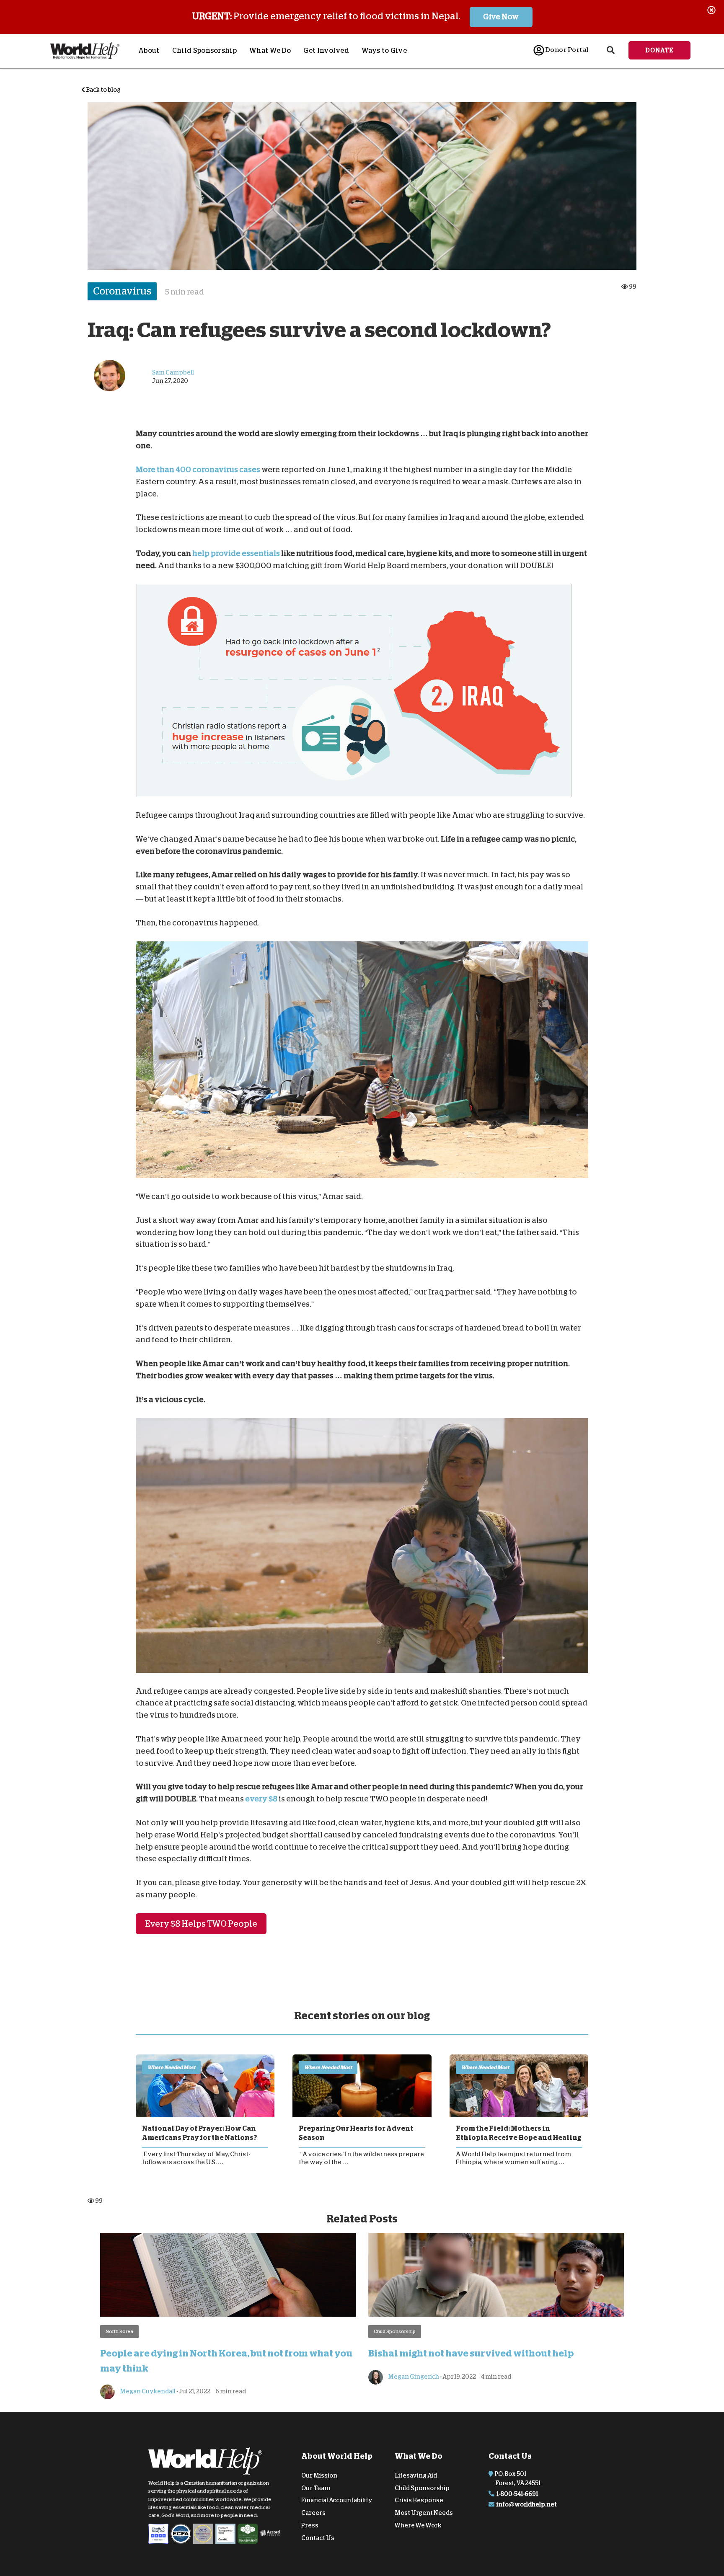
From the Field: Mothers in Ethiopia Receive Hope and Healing (518, 2133)
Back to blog (103, 90)
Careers (313, 2513)
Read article (205, 2086)
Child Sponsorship (204, 51)
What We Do (270, 51)
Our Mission (319, 2475)
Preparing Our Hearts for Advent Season (356, 2133)
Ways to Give (384, 51)
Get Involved (326, 51)
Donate (659, 50)
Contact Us (318, 2538)
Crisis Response (419, 2500)
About (149, 51)
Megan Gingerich (413, 2377)
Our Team (316, 2488)
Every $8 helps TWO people (201, 1924)
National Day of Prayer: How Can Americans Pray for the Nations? (199, 2133)
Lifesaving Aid (416, 2475)
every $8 (261, 1799)
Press (310, 2525)
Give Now (501, 17)
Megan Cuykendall (147, 2391)
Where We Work (418, 2525)
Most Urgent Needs (424, 2513)
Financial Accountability (337, 2500)
